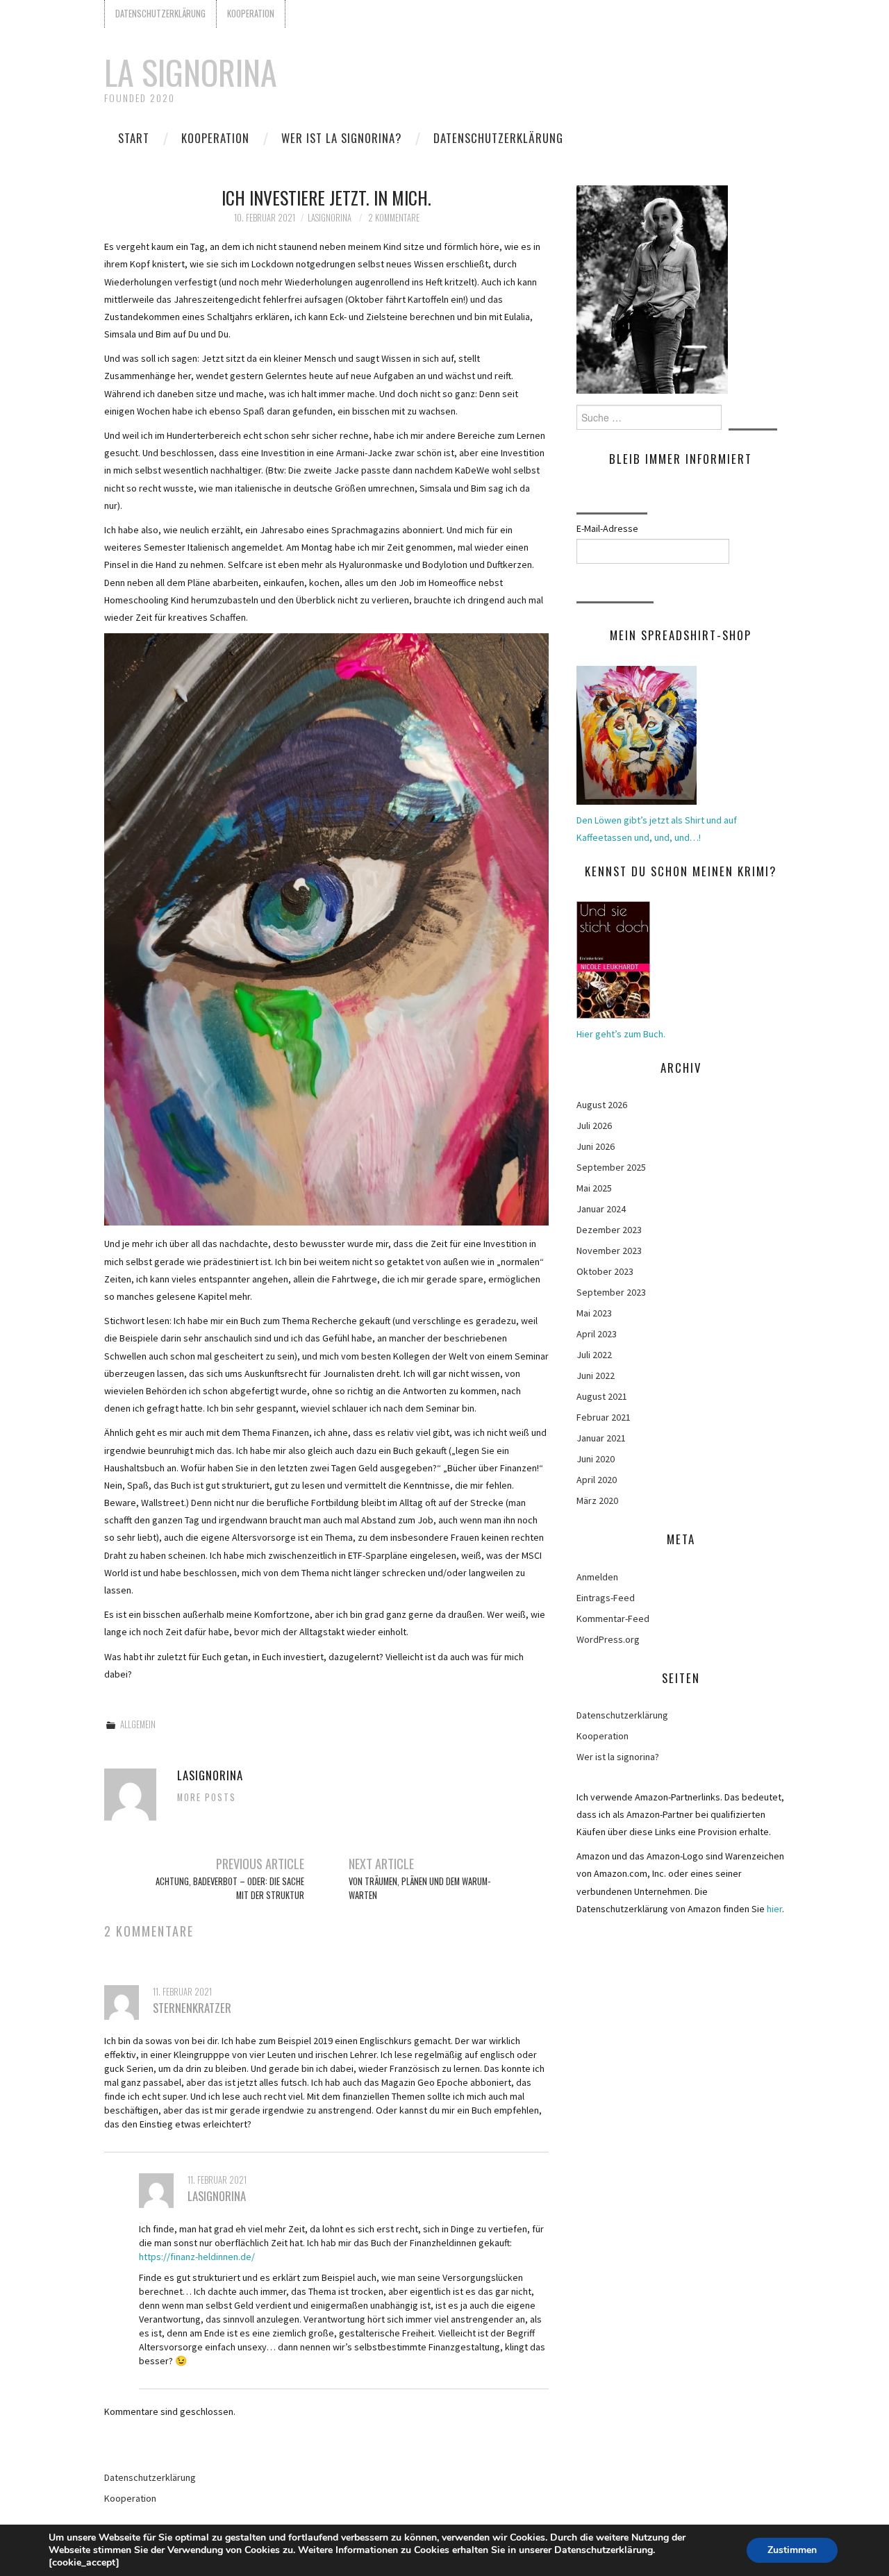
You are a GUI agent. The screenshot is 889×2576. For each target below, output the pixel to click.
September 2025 (611, 1167)
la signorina (191, 72)
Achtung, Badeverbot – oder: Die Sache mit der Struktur (230, 1888)
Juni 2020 (596, 1459)
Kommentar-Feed (613, 1619)
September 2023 (611, 1292)
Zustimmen (792, 2550)
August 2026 (602, 1105)
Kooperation (251, 14)
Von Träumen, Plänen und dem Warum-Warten (419, 1888)
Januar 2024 (601, 1209)
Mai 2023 (594, 1313)
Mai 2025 (594, 1188)
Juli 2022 (594, 1355)
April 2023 (597, 1334)
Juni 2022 (596, 1375)
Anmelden (597, 1577)
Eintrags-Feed (606, 1598)
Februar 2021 (604, 1417)
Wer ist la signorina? (341, 138)
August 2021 (602, 1396)
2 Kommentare (394, 218)
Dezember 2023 (609, 1230)
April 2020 (597, 1480)
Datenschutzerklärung (160, 14)
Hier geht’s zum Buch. (621, 1034)
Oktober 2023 (605, 1271)
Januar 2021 (601, 1438)
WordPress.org (608, 1639)
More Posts (207, 1797)
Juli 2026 (594, 1126)
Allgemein (138, 1724)
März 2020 (597, 1500)
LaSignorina (330, 218)
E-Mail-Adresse (607, 528)
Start (134, 138)
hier (774, 1909)
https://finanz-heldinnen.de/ (197, 2257)
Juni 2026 (596, 1146)
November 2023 (609, 1251)
